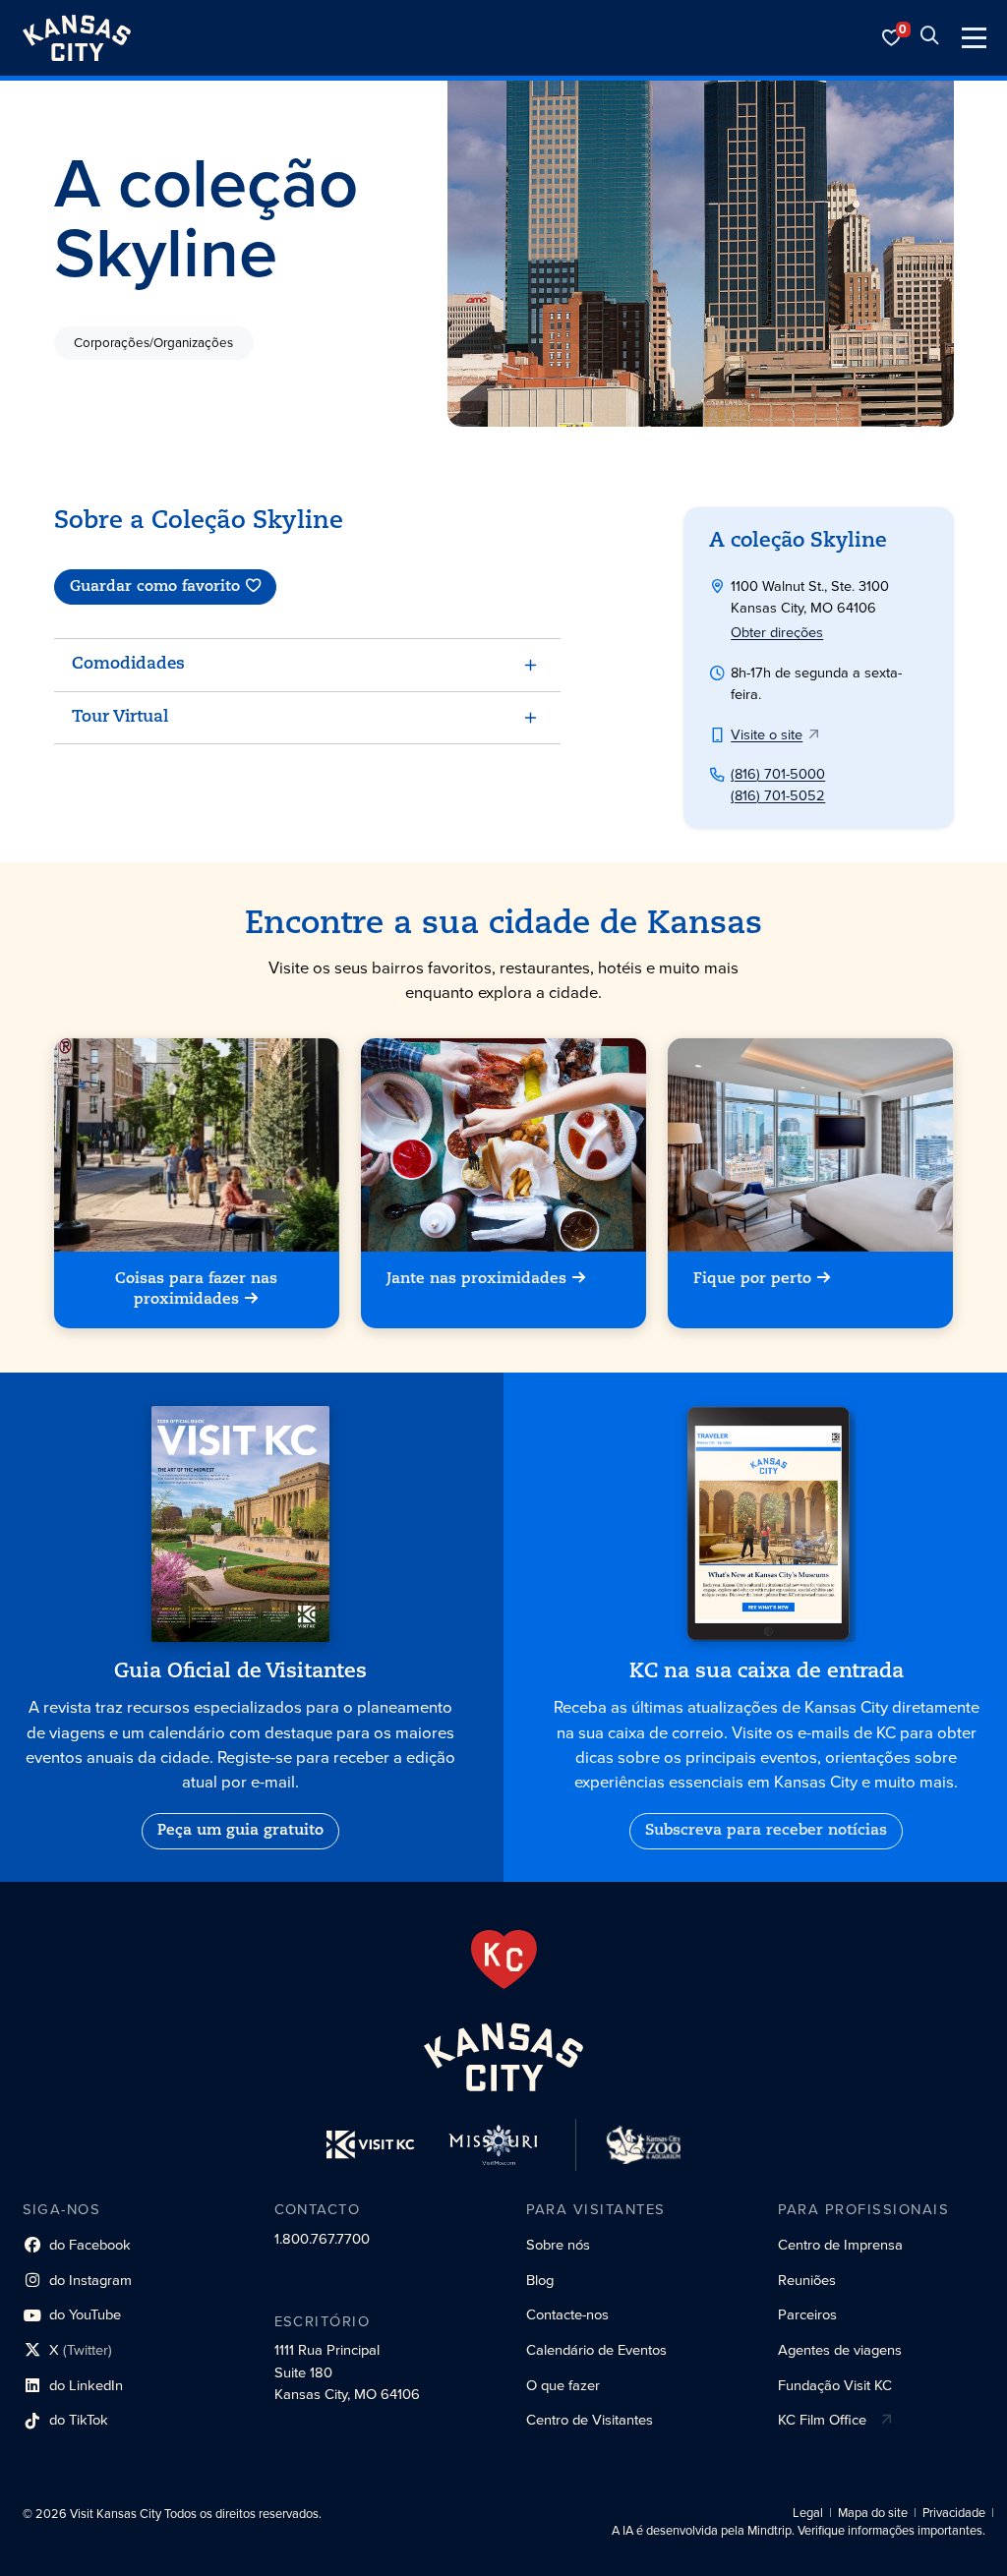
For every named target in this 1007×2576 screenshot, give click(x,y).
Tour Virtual (120, 717)
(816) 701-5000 (778, 774)
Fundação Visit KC (835, 2385)
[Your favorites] (892, 38)
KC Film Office (822, 2420)
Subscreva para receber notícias (766, 1831)
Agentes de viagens (840, 2350)
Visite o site (767, 734)
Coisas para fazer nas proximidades (196, 1290)
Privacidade (954, 2513)
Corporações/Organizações (153, 342)
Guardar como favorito (155, 587)
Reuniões (807, 2280)
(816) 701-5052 (778, 795)
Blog (540, 2280)
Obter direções (777, 632)
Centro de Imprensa (840, 2245)
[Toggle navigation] (974, 38)
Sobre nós (558, 2245)
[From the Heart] (504, 1960)
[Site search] (929, 38)
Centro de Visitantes (590, 2420)
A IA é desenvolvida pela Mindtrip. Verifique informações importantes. (799, 2531)
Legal (808, 2513)
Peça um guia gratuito (240, 1831)
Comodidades (128, 664)
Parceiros (807, 2314)
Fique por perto (753, 1280)
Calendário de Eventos (596, 2350)
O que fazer (563, 2385)
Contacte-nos (567, 2314)
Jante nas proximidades (476, 1280)
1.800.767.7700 (322, 2239)
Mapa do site (873, 2513)
